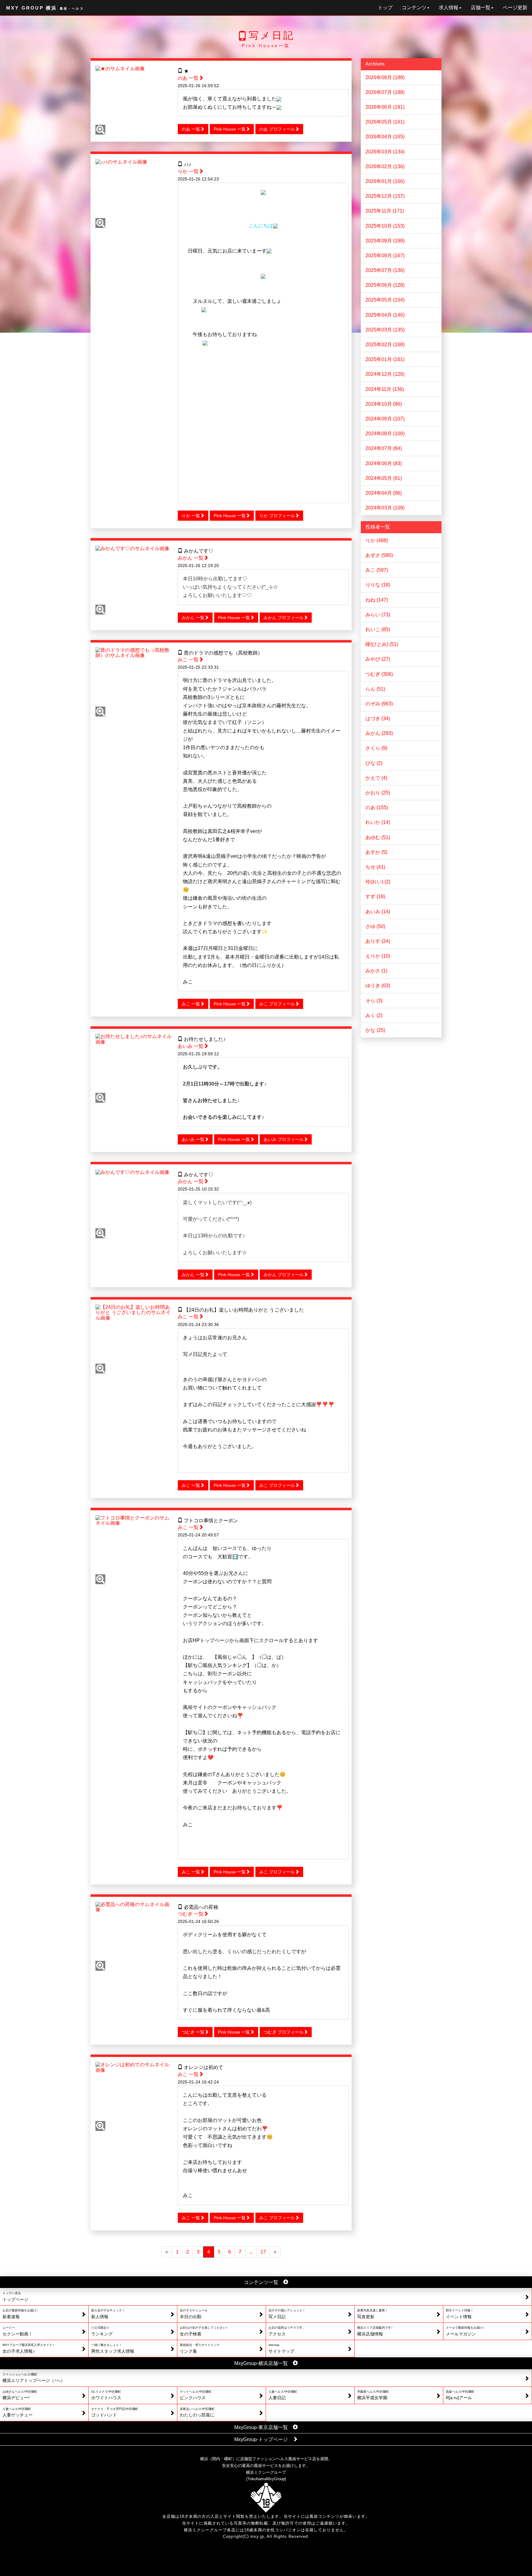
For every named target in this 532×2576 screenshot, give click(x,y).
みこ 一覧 (188, 660)
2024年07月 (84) (384, 448)
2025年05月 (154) (385, 300)
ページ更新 (515, 8)
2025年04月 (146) (385, 315)
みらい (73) (378, 615)
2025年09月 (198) (385, 241)
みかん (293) (379, 733)
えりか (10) (378, 956)
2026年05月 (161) (385, 122)
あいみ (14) (378, 912)
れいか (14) (378, 822)
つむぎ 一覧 (191, 1914)
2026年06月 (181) (385, 107)
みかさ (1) (376, 971)
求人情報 (449, 8)
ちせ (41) (375, 867)
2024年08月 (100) (385, 434)
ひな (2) (374, 763)
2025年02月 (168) (385, 345)
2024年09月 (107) (385, 419)
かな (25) (375, 1030)
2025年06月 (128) (385, 285)
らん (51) (375, 689)
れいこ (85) (378, 629)
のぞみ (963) (379, 704)
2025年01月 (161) (385, 359)
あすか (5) (376, 852)
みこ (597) (377, 570)
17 (263, 2252)
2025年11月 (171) (385, 211)
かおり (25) (378, 793)
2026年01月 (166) (385, 181)
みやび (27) (378, 659)
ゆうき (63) (378, 986)
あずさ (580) (379, 555)
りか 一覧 (188, 171)
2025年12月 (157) (385, 196)
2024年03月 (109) (385, 508)
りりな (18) (378, 585)
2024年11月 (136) (385, 389)
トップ (385, 8)
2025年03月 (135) (385, 330)
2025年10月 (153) (385, 226)
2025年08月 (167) (385, 256)
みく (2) (374, 1015)
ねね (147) (377, 600)
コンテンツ (414, 8)
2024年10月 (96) (384, 404)
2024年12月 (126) (385, 374)
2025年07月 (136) (385, 270)
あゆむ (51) (378, 837)
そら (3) (374, 1001)
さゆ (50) (375, 926)
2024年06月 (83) (384, 463)
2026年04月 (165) (385, 137)
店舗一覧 (481, 8)
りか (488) (377, 540)
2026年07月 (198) (385, 92)
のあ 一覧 (188, 78)
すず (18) (375, 897)
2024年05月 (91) (384, 478)
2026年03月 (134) (385, 152)
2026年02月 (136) (385, 166)
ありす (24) (378, 941)
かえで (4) (376, 778)
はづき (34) (378, 718)
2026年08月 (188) (385, 77)
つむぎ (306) (379, 674)
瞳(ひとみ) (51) (382, 644)
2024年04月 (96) (384, 493)
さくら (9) (376, 748)
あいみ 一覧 (191, 1046)
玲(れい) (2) (378, 882)
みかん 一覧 (191, 558)
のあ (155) (377, 807)
